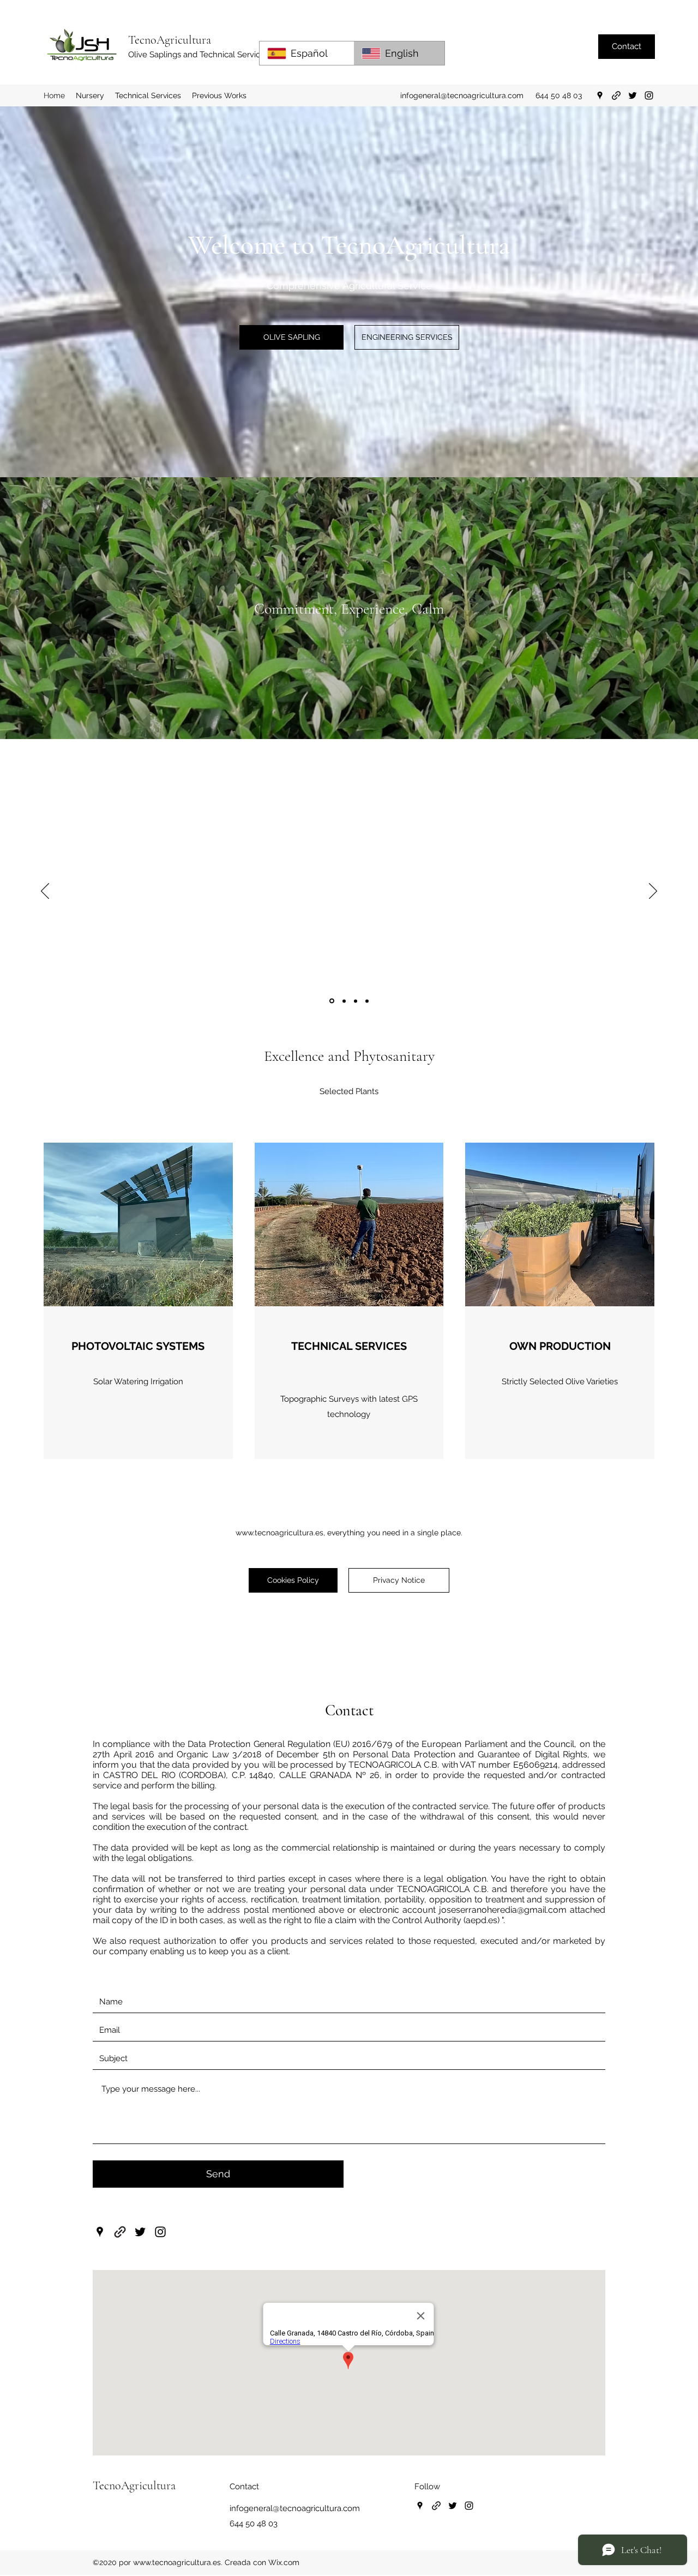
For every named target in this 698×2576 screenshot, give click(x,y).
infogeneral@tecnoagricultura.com (462, 95)
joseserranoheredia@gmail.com (503, 1910)
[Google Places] (600, 95)
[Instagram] (649, 95)
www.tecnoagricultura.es (279, 1533)
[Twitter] (633, 95)
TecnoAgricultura (170, 40)
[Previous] (45, 892)
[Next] (653, 892)
